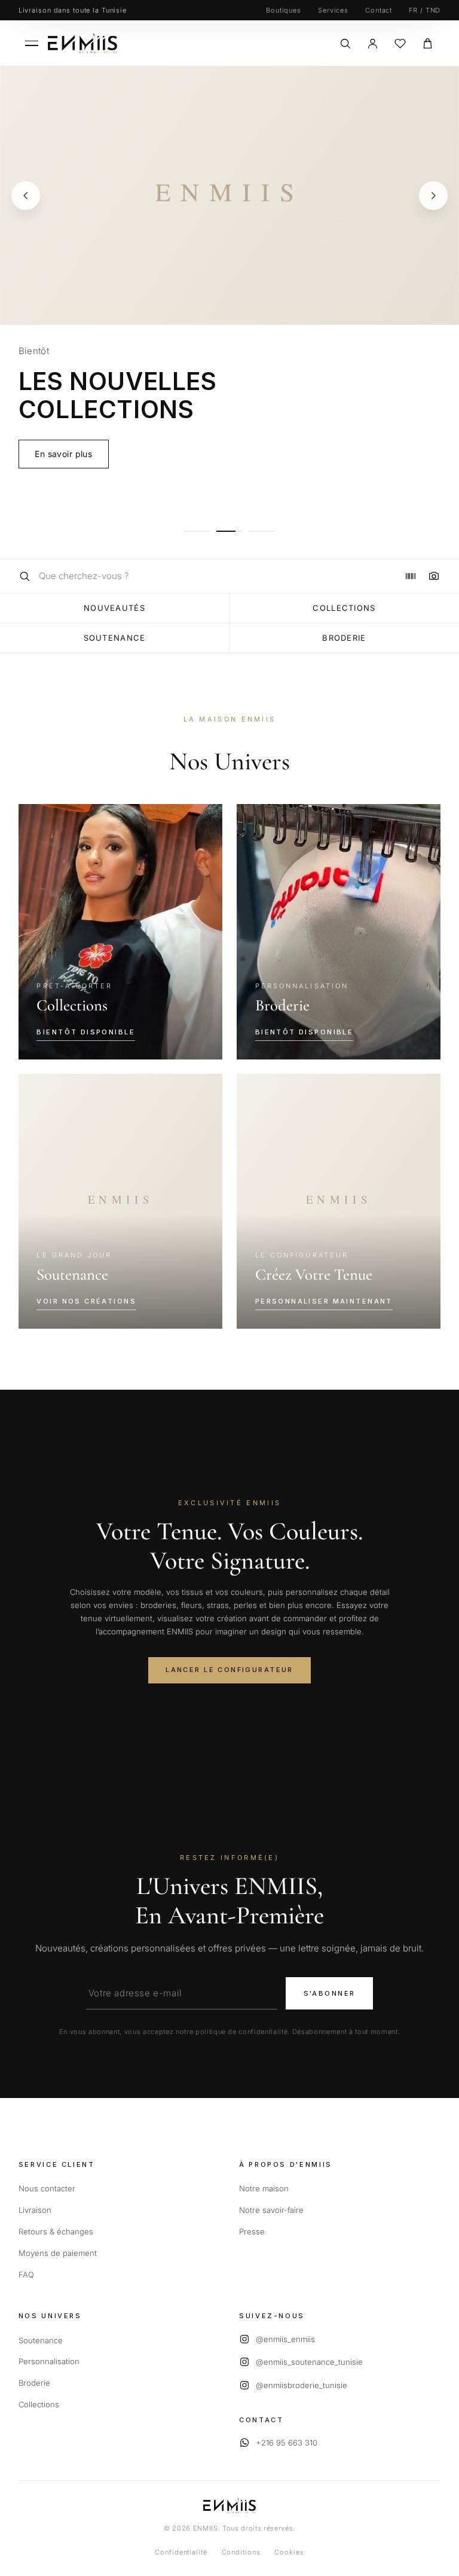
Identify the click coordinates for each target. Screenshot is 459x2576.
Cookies (289, 2552)
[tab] (197, 531)
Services (333, 10)
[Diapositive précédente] (26, 196)
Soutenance (115, 638)
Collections (344, 608)
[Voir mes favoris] (400, 43)
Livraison (35, 2210)
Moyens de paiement (58, 2253)
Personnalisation (49, 2361)
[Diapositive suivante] (433, 196)
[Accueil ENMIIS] (82, 43)
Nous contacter (47, 2188)
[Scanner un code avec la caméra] (429, 576)
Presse (252, 2231)
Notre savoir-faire (271, 2210)
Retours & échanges (56, 2231)
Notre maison (264, 2188)
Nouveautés (114, 608)
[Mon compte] (372, 43)
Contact (379, 10)
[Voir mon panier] (427, 43)
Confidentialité (181, 2552)
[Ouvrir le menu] (32, 43)
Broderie (344, 638)
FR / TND (425, 10)
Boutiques (284, 10)
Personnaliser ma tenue (83, 506)
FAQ (26, 2274)
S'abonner (330, 1993)
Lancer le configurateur (229, 1670)
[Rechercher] (345, 43)
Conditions (241, 2552)
